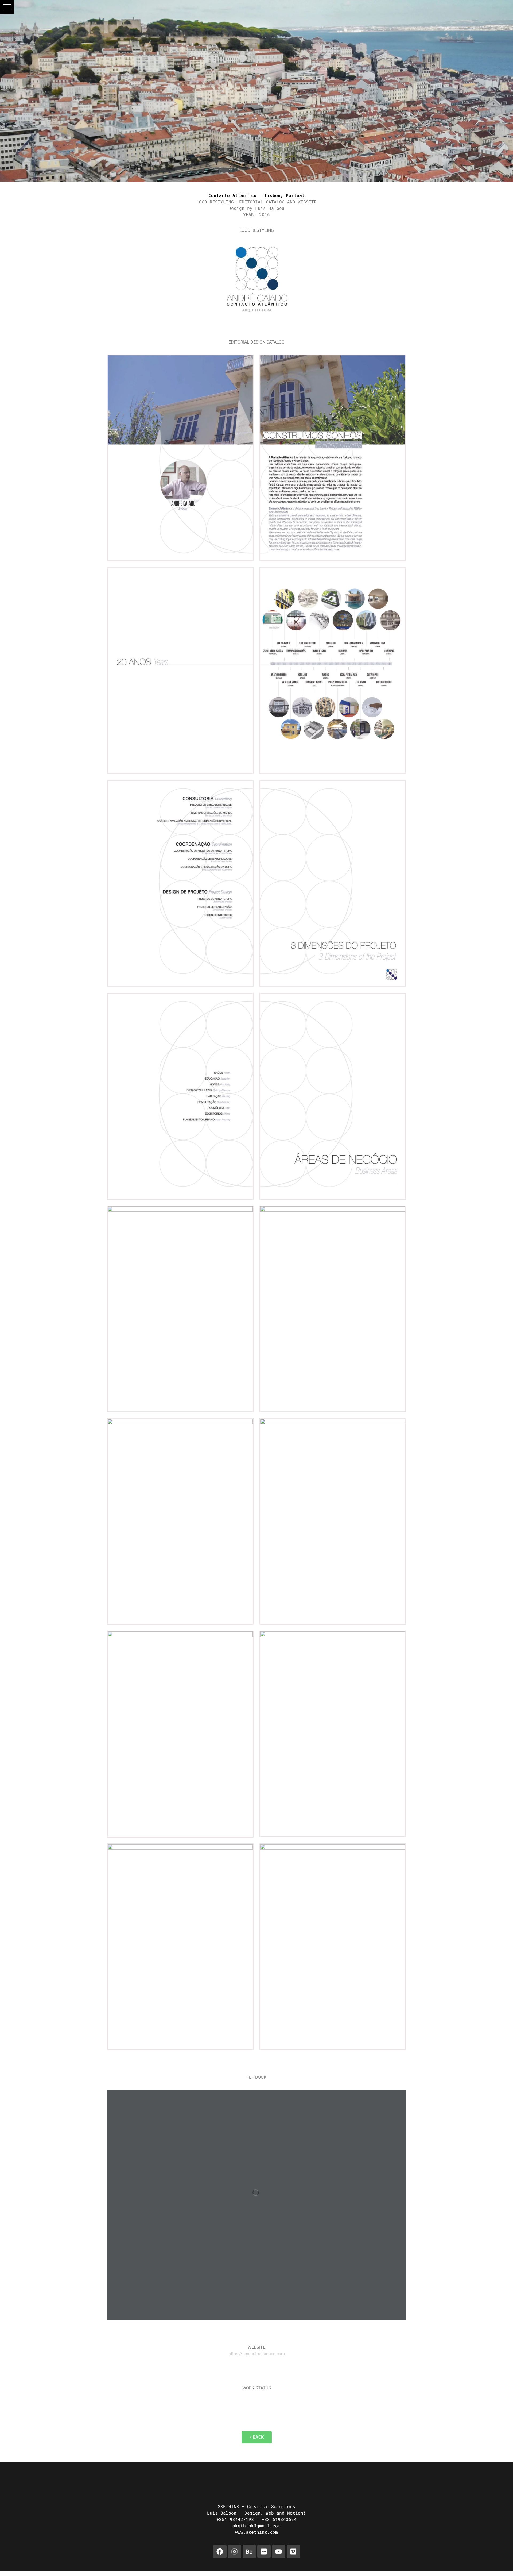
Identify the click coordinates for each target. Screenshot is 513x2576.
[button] (7, 7)
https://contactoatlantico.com (257, 2354)
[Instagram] (235, 2551)
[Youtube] (279, 2551)
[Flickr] (264, 2551)
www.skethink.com (256, 2532)
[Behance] (249, 2551)
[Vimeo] (293, 2551)
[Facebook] (220, 2551)
